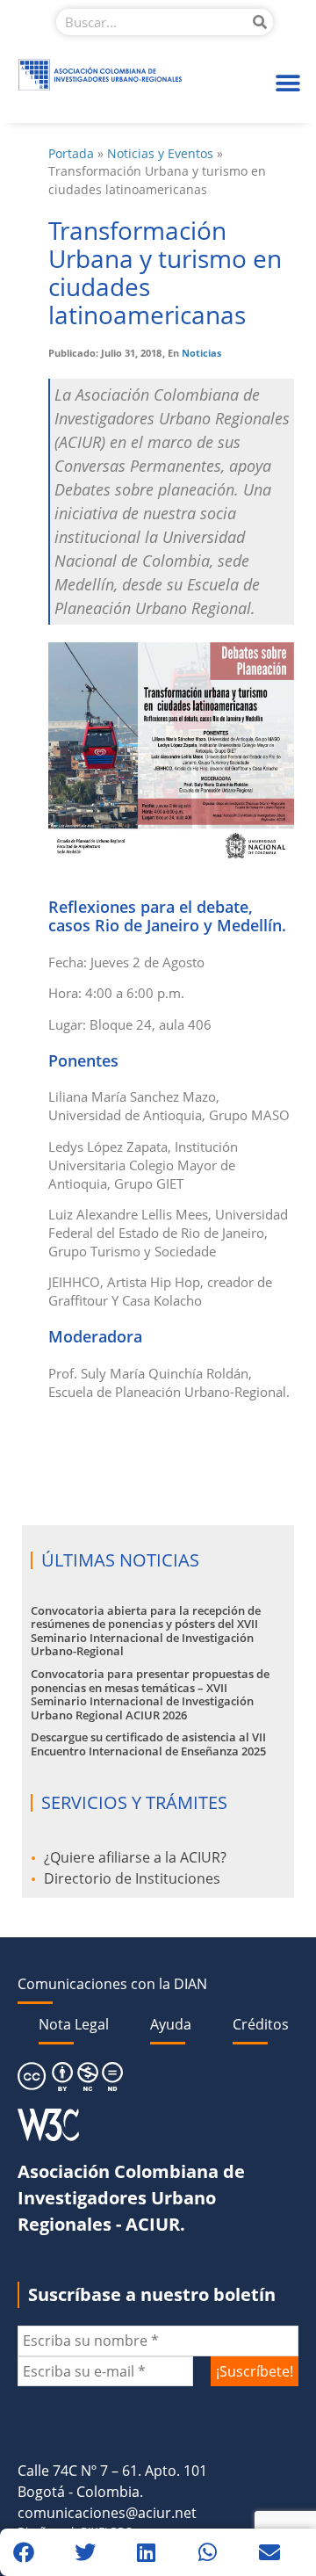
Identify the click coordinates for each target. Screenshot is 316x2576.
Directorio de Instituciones (132, 1878)
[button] (287, 83)
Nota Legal (74, 2024)
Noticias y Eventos (160, 153)
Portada (71, 153)
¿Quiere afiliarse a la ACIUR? (135, 1857)
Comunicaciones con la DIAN (112, 1984)
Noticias (201, 353)
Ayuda (171, 2024)
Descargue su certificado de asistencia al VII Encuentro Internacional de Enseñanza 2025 (148, 1744)
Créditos (261, 2024)
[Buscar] (260, 22)
